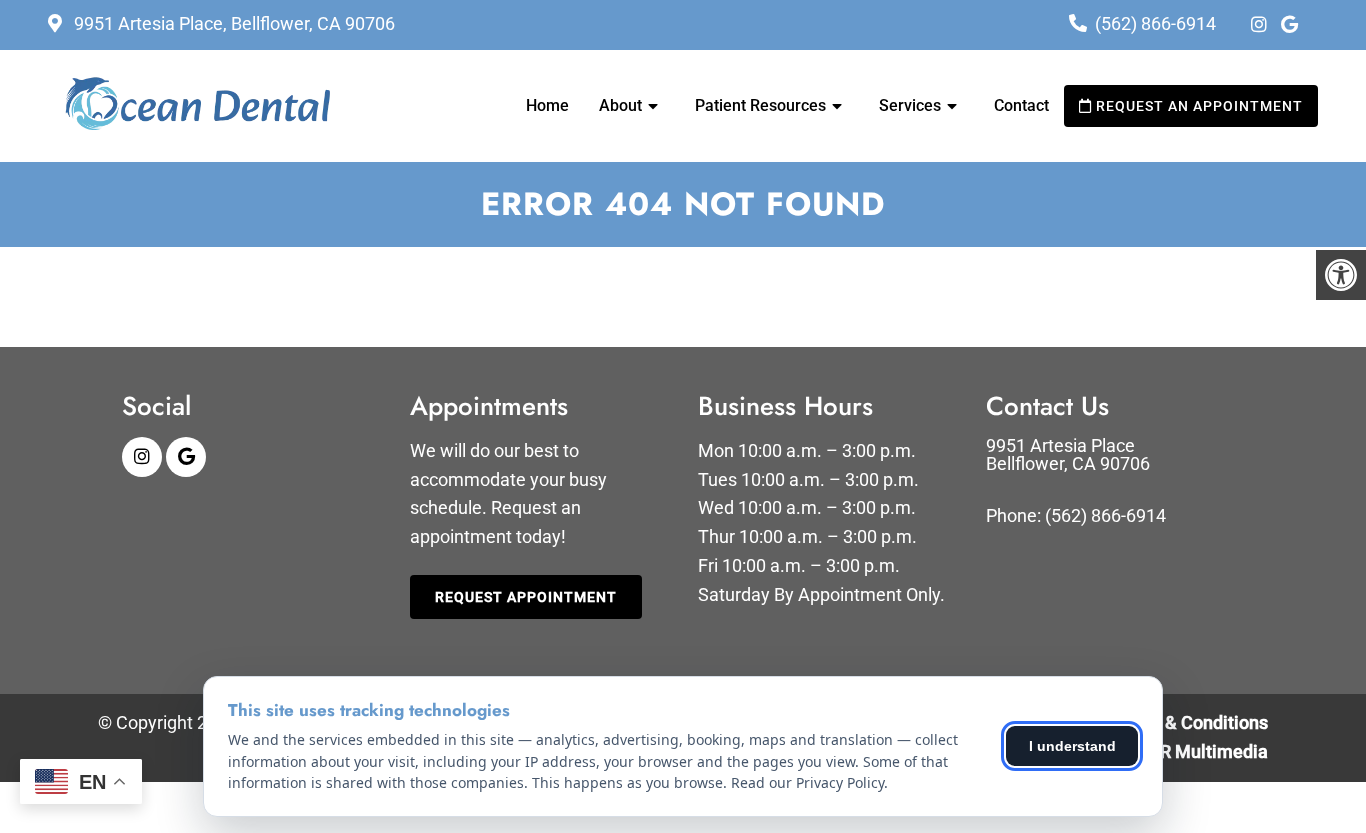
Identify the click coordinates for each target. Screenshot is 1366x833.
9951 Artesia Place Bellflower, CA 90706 (1068, 455)
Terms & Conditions (1189, 722)
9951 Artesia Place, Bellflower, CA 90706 (232, 23)
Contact (1021, 105)
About (620, 105)
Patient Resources (760, 105)
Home (547, 105)
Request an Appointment (1197, 106)
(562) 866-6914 (1155, 23)
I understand (1072, 746)
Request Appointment (526, 597)
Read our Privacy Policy (807, 782)
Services (910, 105)
